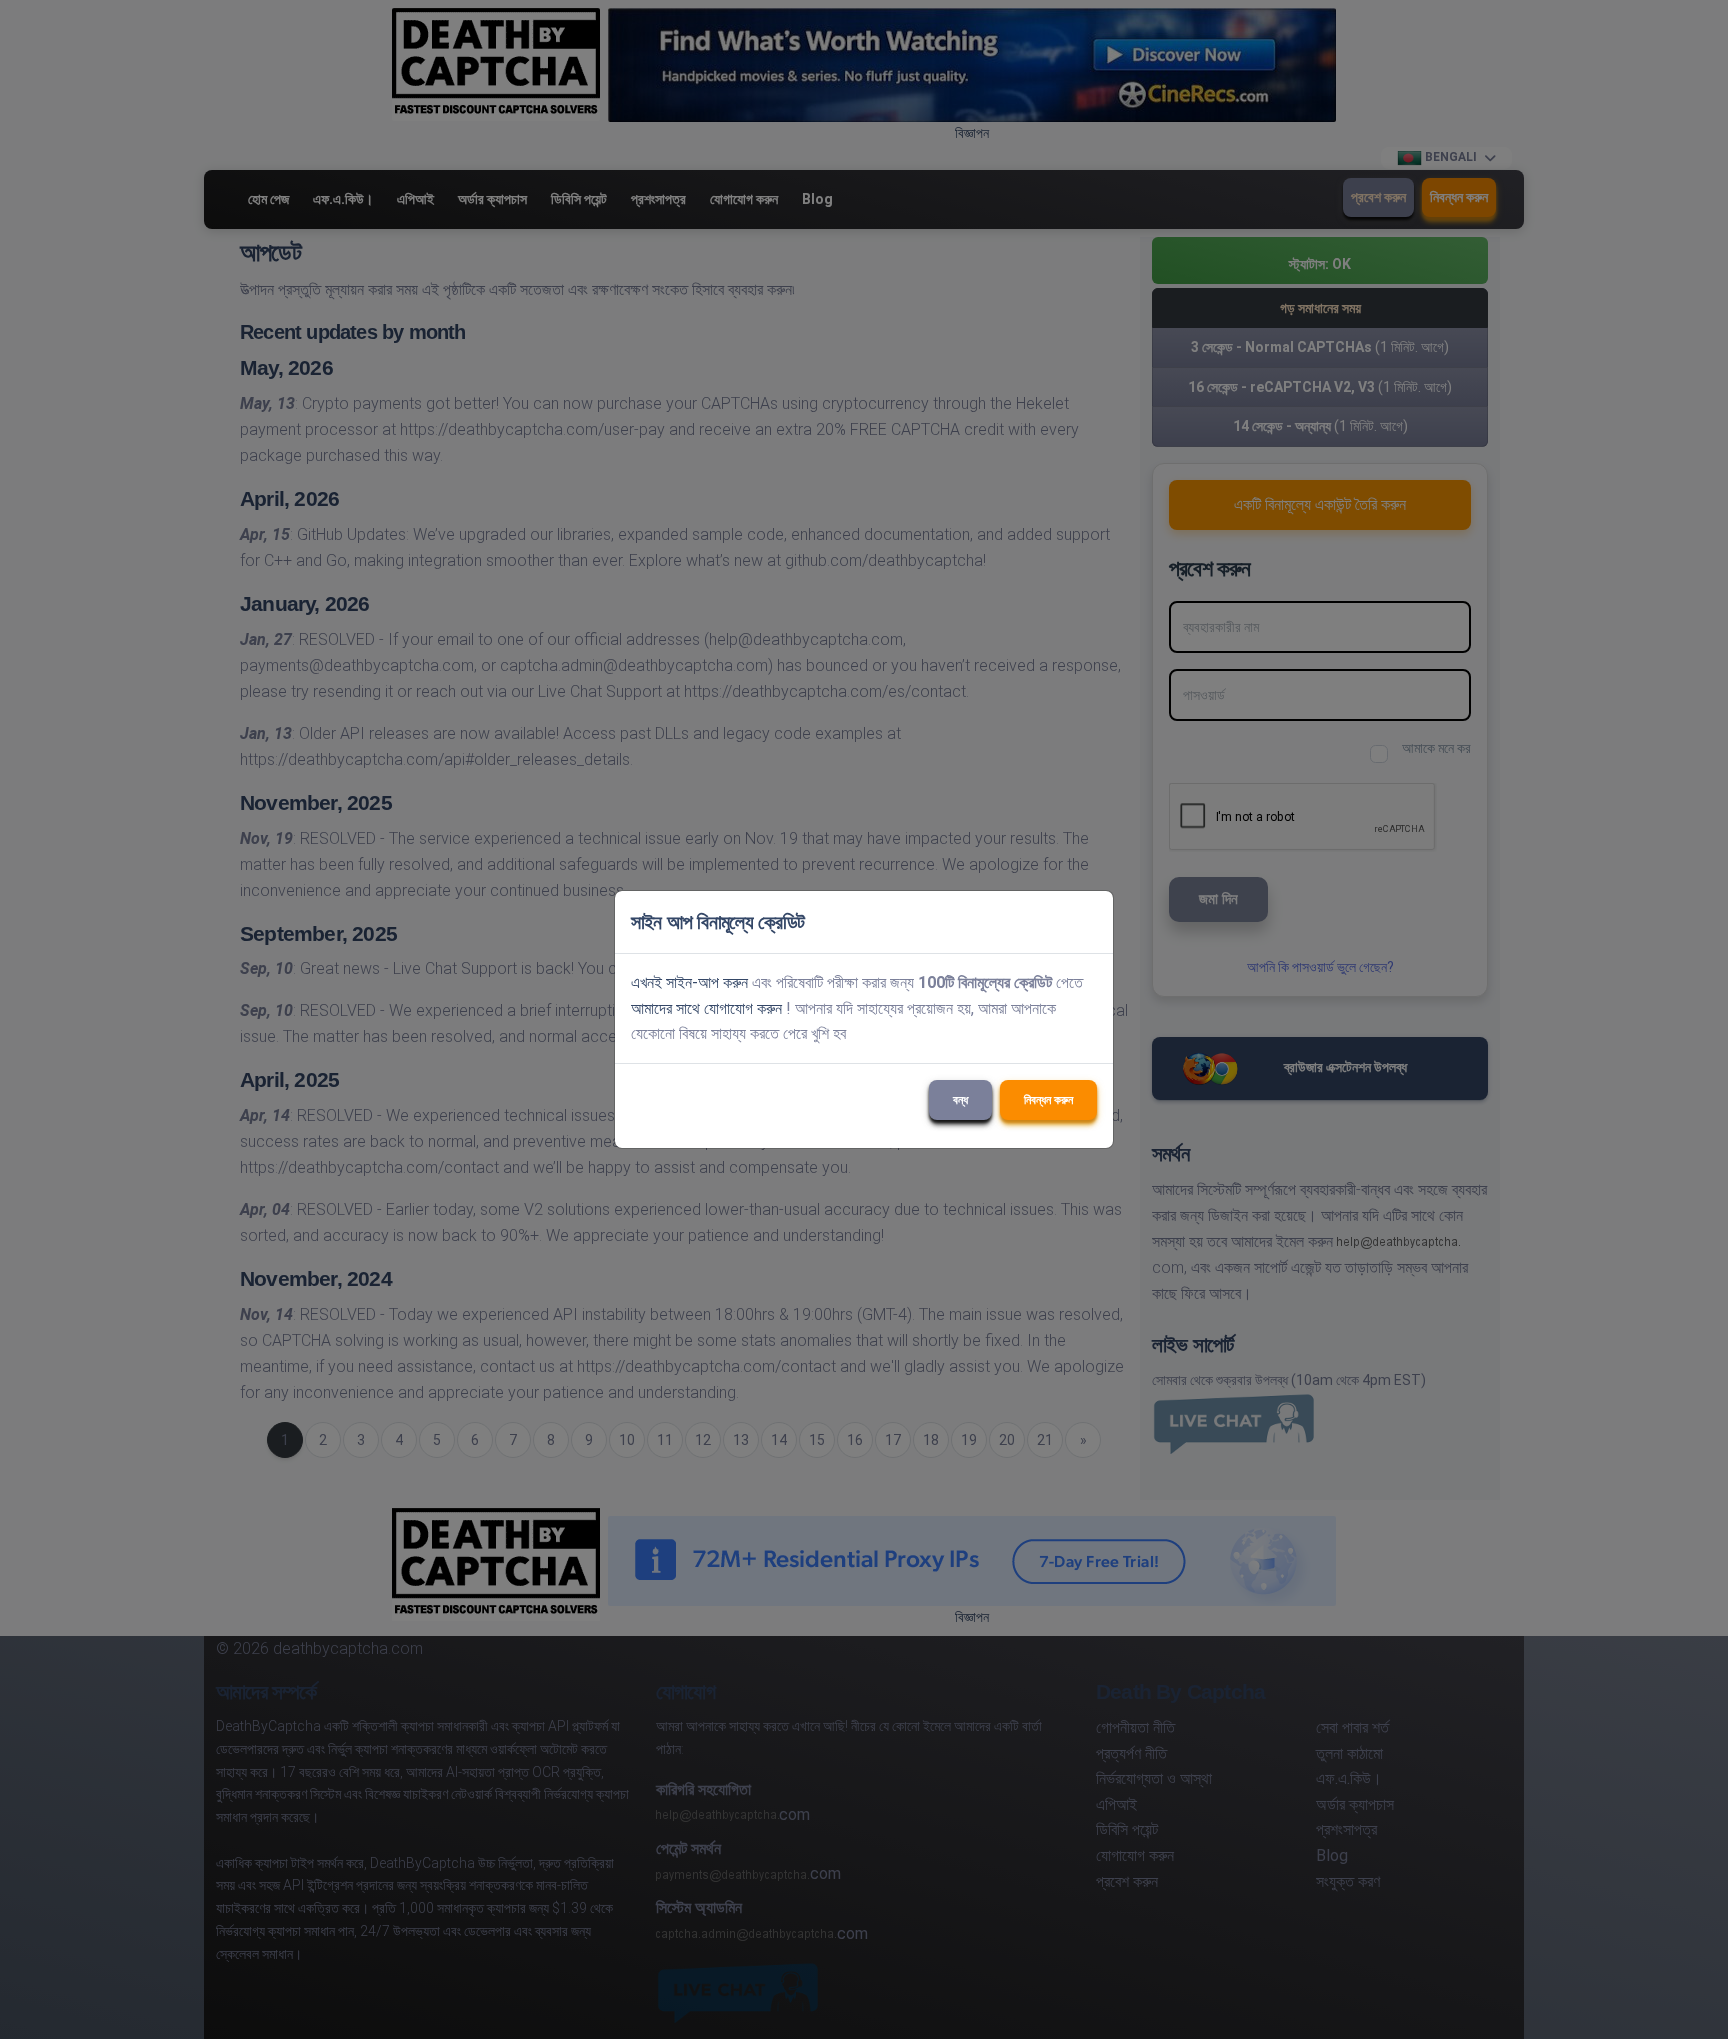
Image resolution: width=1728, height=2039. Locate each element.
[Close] (1089, 922)
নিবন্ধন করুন (1048, 1100)
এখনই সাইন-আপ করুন (689, 982)
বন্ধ (960, 1100)
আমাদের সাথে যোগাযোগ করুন (706, 1008)
